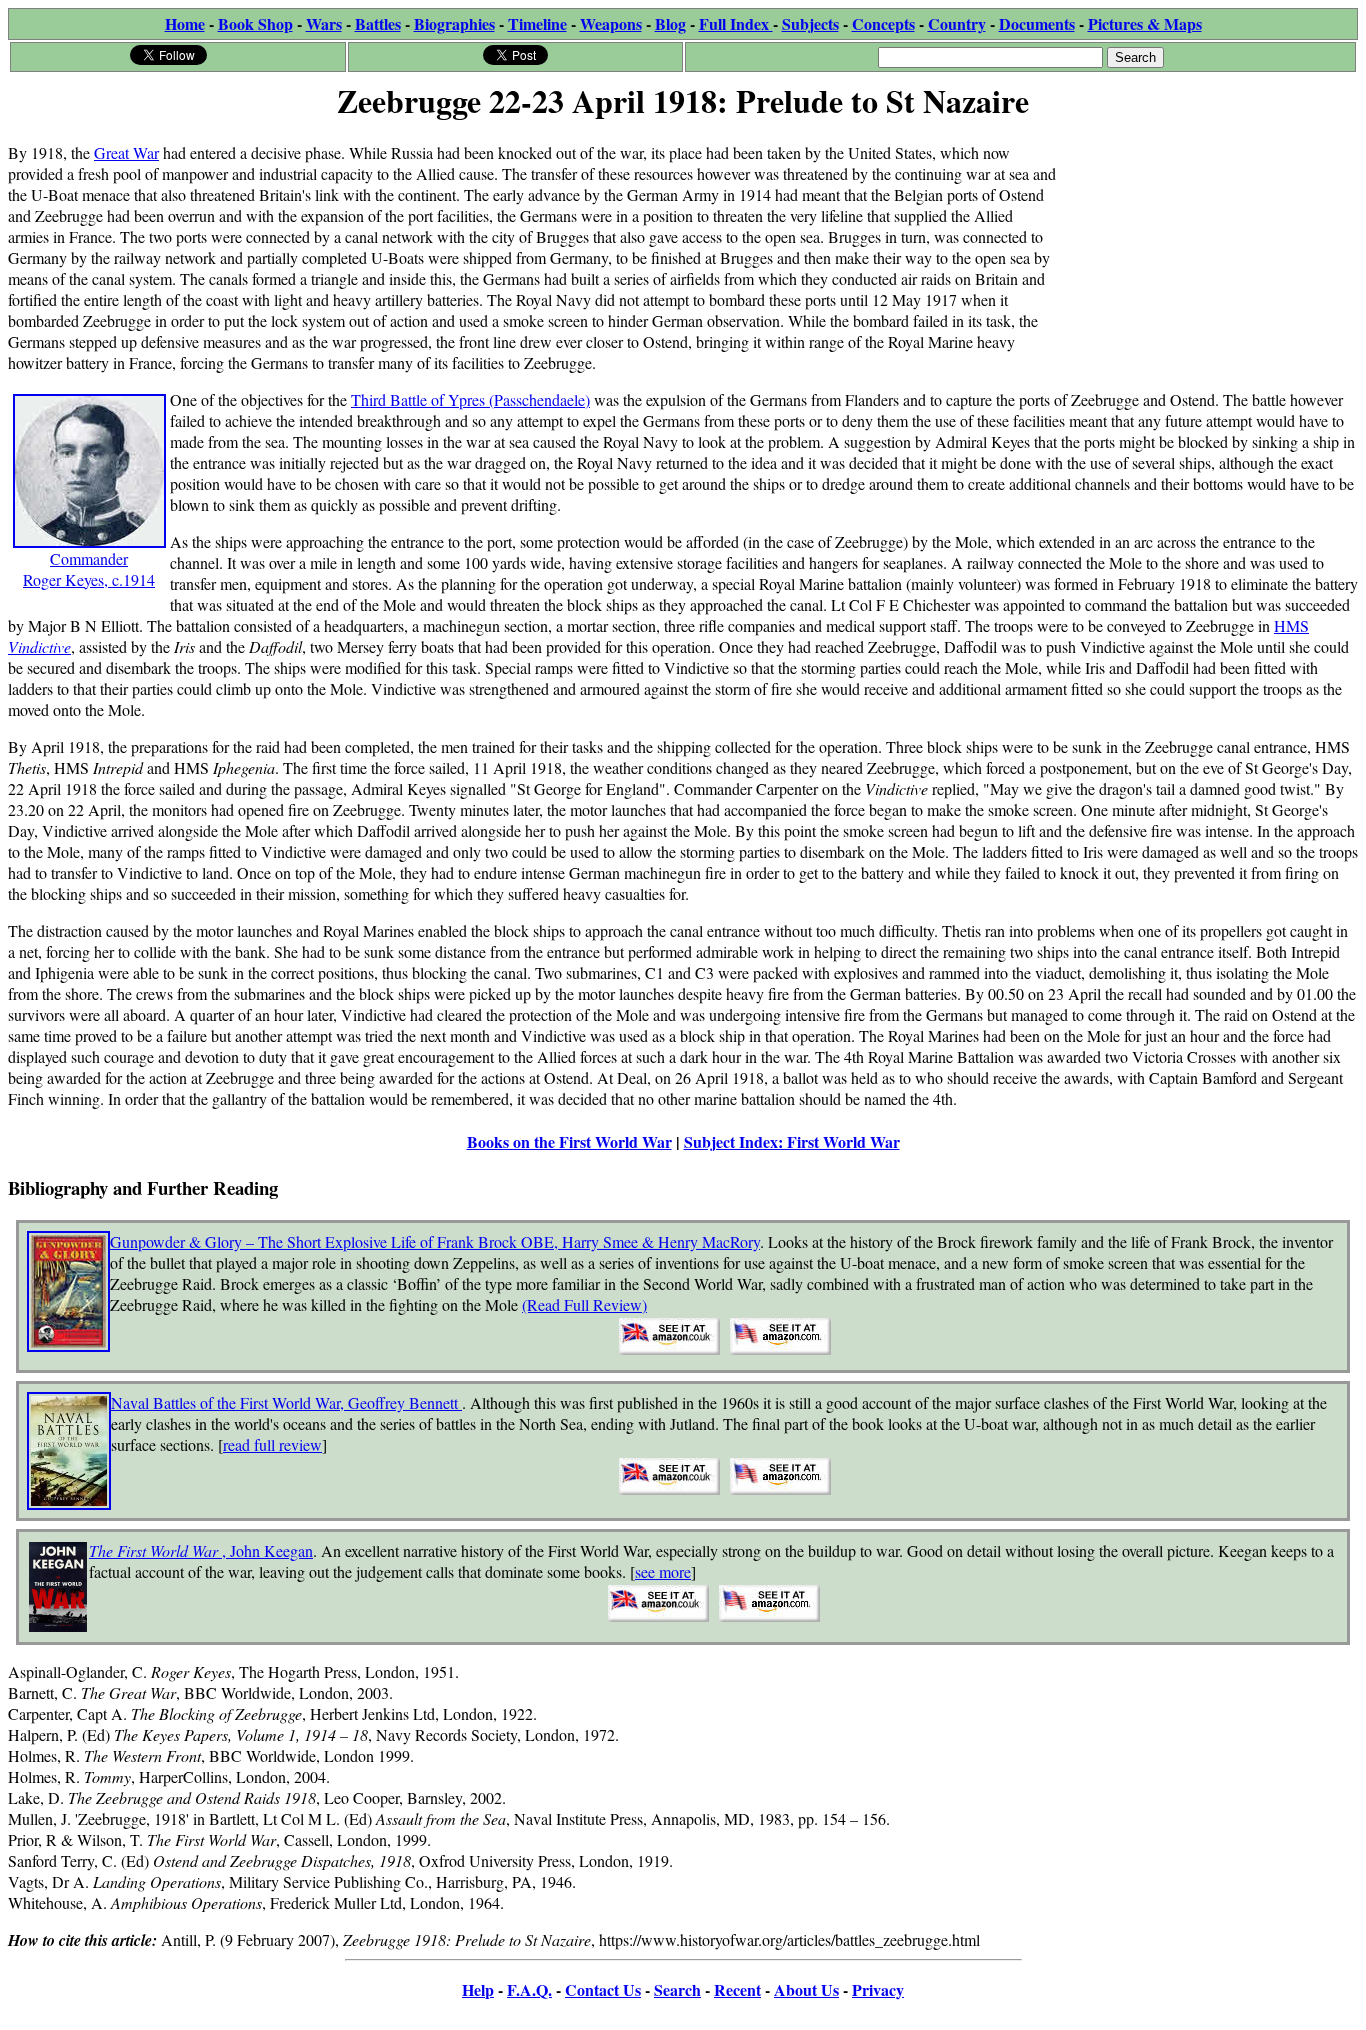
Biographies (454, 23)
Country (957, 23)
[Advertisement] (1207, 252)
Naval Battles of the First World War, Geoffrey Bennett (286, 1402)
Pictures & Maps (1145, 23)
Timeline (537, 23)
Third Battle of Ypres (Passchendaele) (470, 399)
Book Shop (255, 23)
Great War (126, 152)
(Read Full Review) (584, 1304)
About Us (806, 1989)
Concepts (883, 23)
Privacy (878, 1989)
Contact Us (603, 1989)
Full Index (736, 23)
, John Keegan (267, 1550)
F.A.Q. (529, 1989)
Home (185, 23)
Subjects (810, 23)
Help (478, 1989)
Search (677, 1989)
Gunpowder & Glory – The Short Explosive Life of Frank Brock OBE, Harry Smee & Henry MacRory (435, 1241)
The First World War (155, 1550)
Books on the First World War (569, 1141)
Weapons (611, 23)
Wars (324, 23)
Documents (1037, 23)
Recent (737, 1989)
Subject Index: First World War (792, 1141)
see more (663, 1571)
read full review (272, 1444)
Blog (670, 23)
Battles (378, 23)
